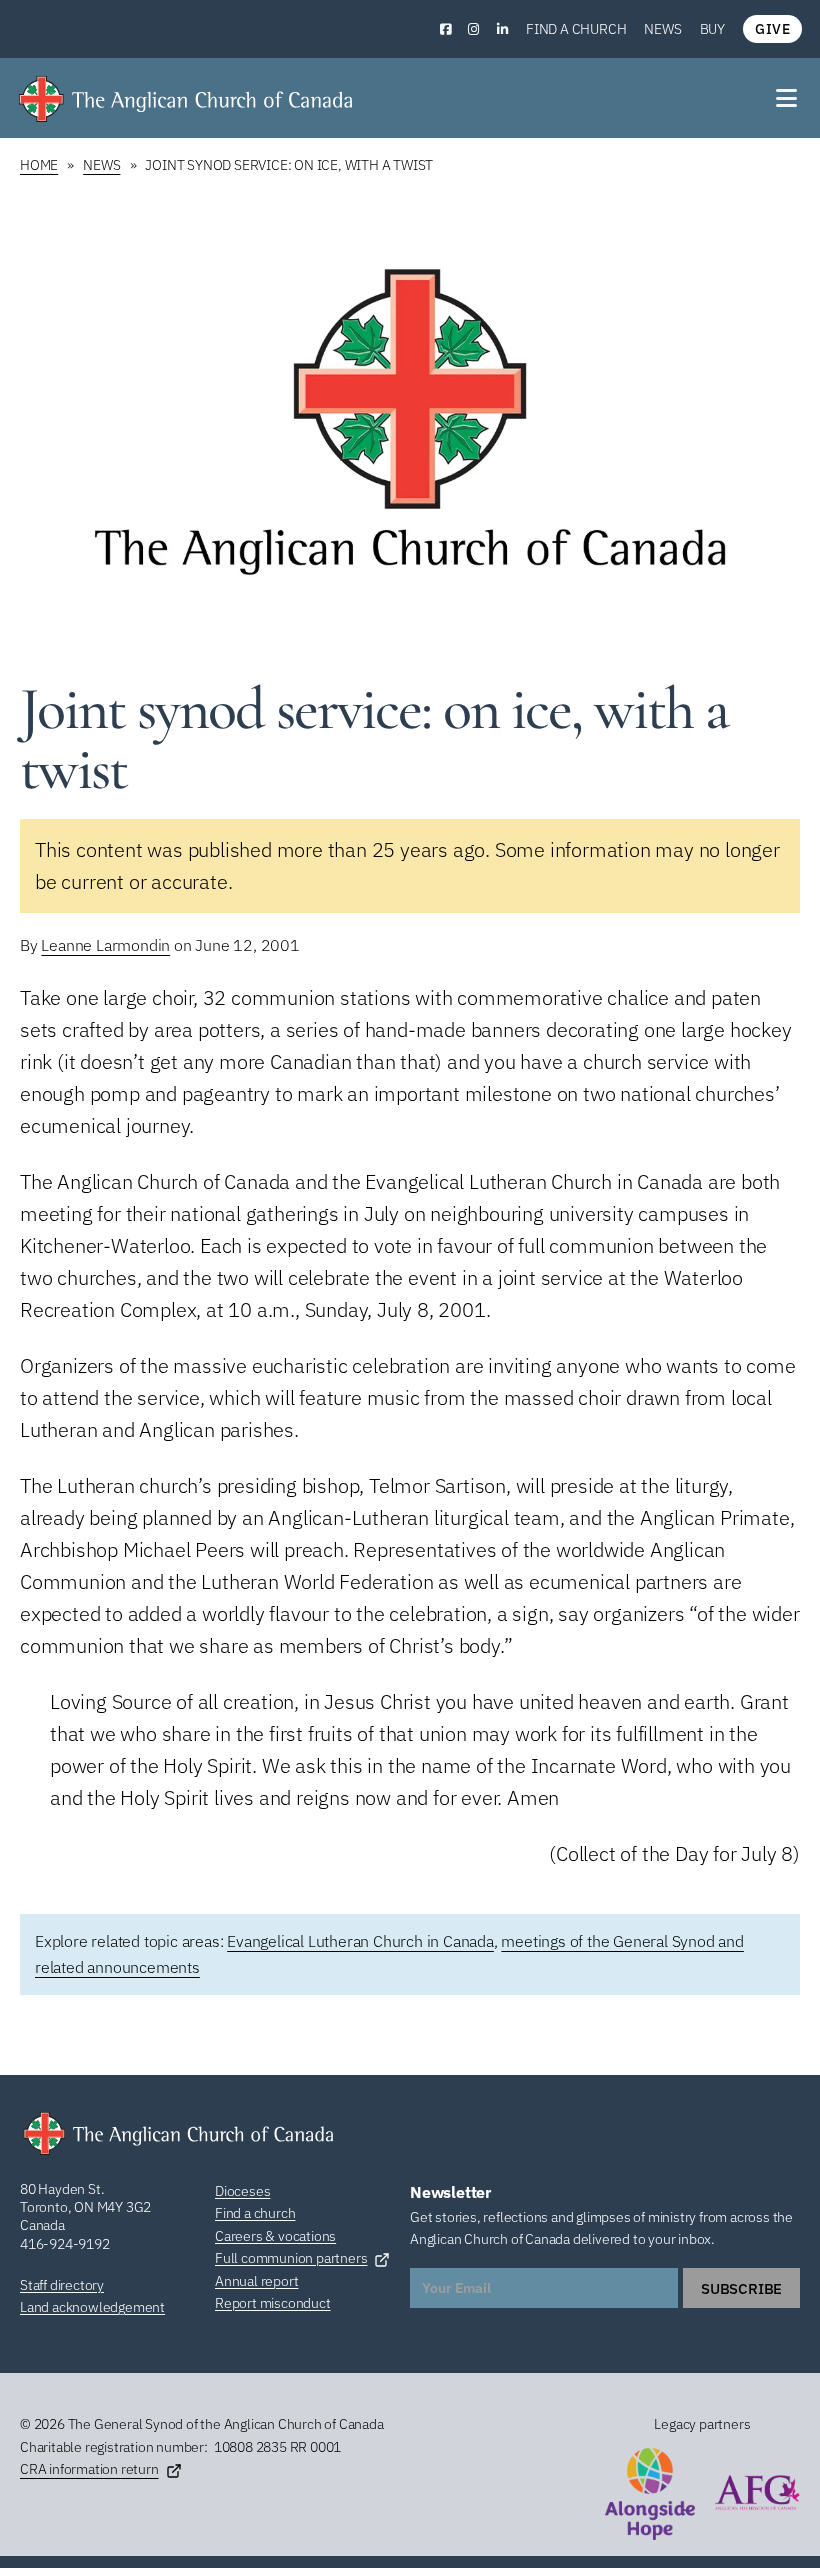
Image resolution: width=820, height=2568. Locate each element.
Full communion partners (291, 2258)
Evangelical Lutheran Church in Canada (360, 1941)
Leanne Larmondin (105, 945)
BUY (712, 29)
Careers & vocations (275, 2236)
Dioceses (242, 2191)
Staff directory (62, 2285)
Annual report (256, 2281)
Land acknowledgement (92, 2307)
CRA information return (89, 2469)
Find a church (576, 29)
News (662, 29)
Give (772, 29)
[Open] (788, 98)
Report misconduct (273, 2303)
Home (39, 165)
